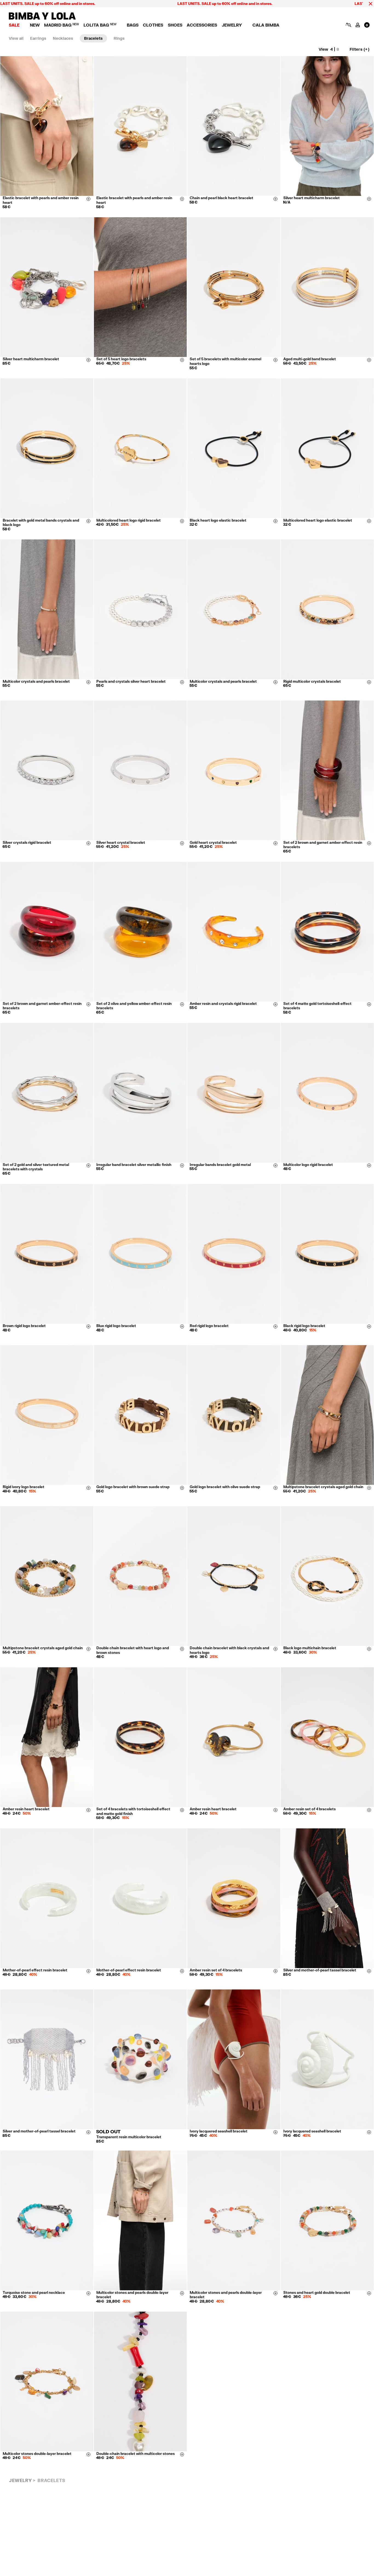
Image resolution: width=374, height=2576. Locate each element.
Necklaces (63, 38)
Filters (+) (359, 49)
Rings (119, 38)
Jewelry (20, 2480)
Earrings (38, 38)
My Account (358, 25)
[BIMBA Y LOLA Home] (42, 18)
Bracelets (93, 38)
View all (16, 38)
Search (348, 25)
